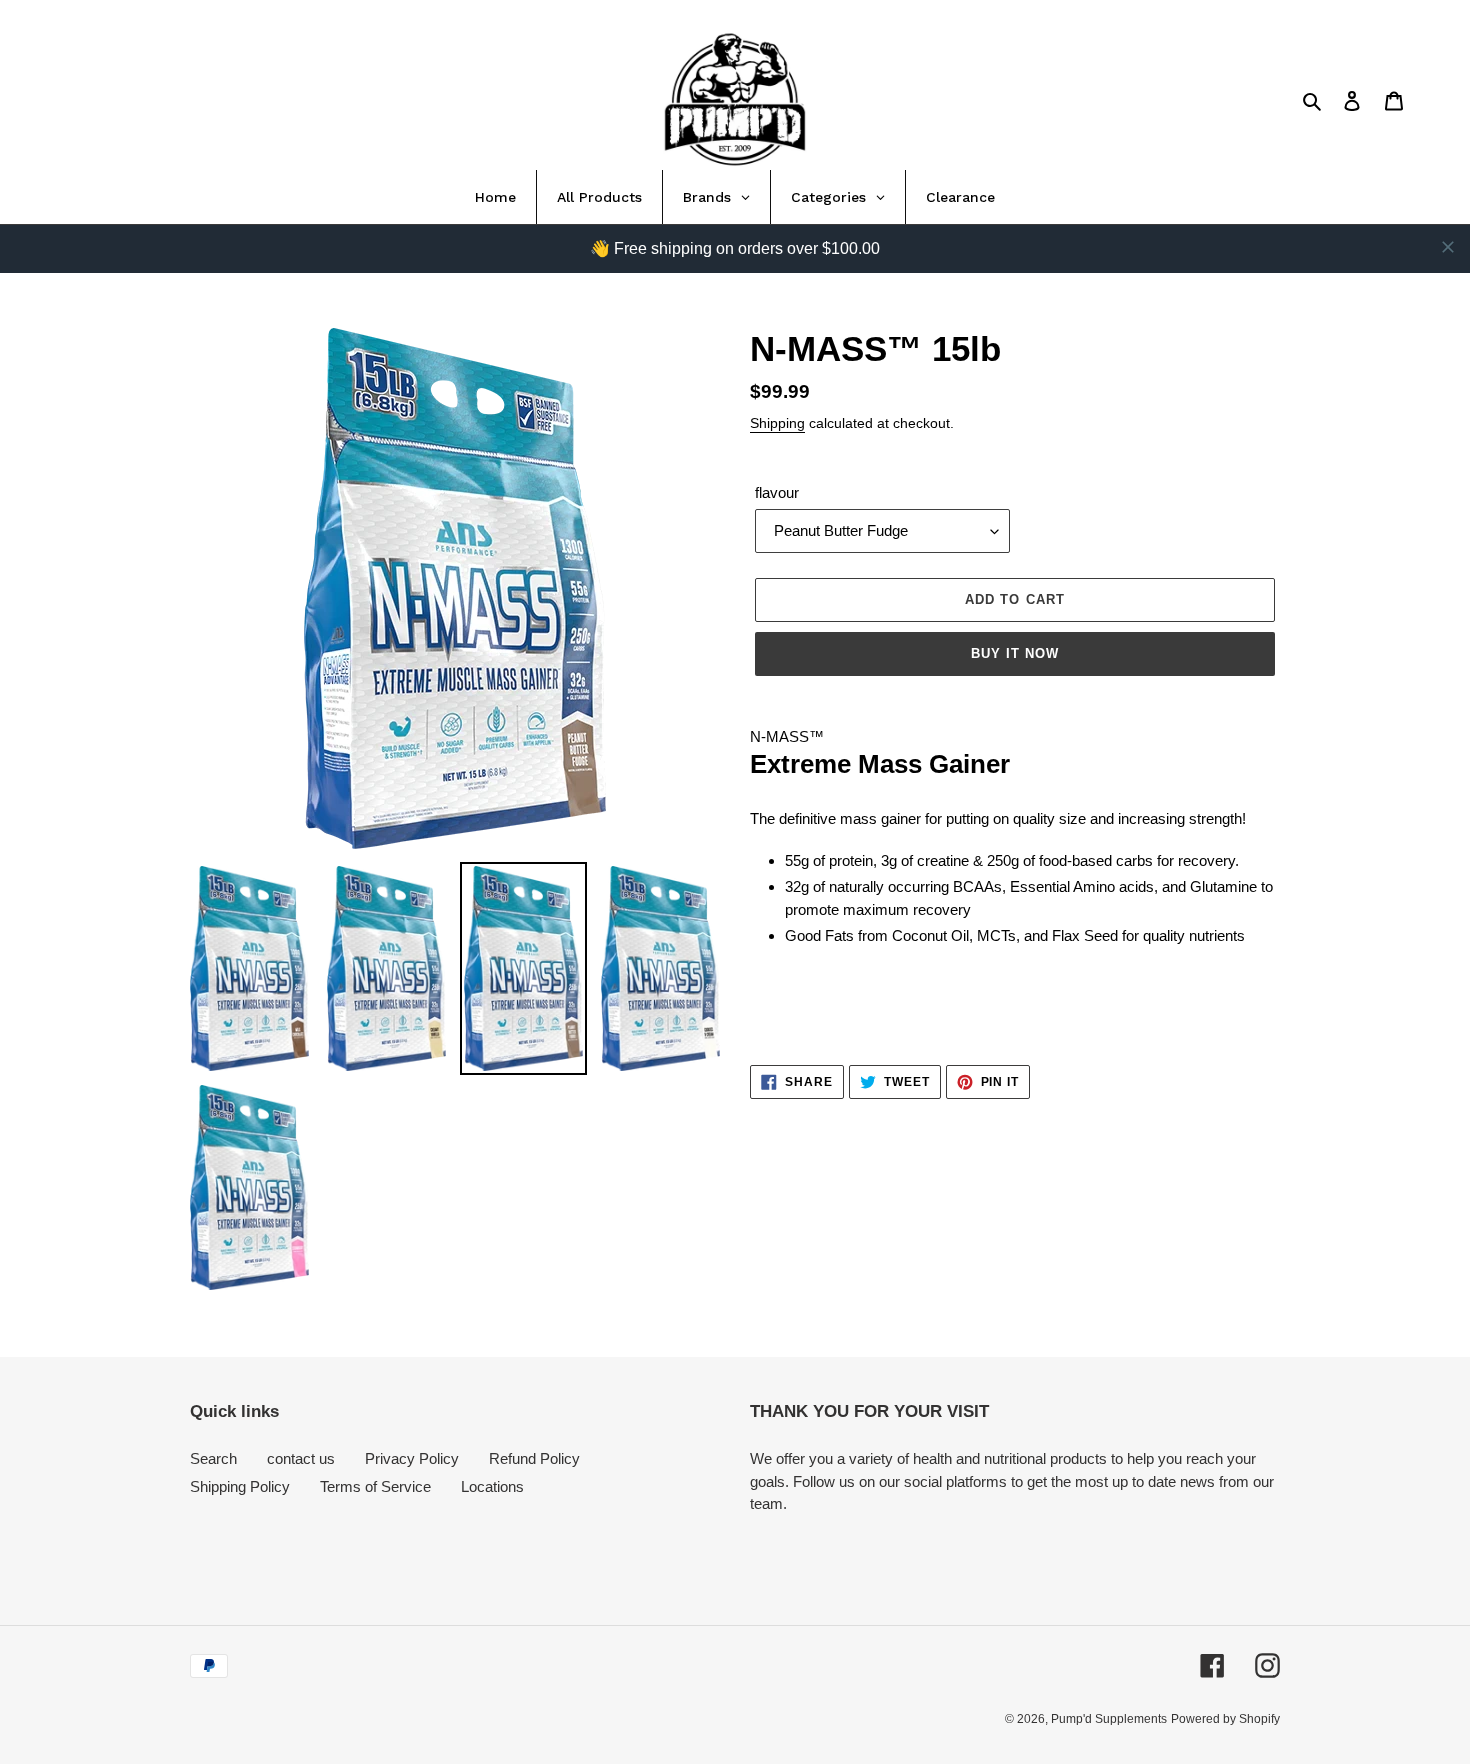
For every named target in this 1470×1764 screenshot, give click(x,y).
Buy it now (1015, 653)
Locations (492, 1486)
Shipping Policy (240, 1486)
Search (213, 1458)
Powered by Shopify (1225, 1719)
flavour (777, 492)
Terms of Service (375, 1486)
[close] (1448, 247)
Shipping (777, 423)
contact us (301, 1458)
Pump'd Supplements (1109, 1719)
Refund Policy (534, 1458)
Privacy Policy (412, 1458)
